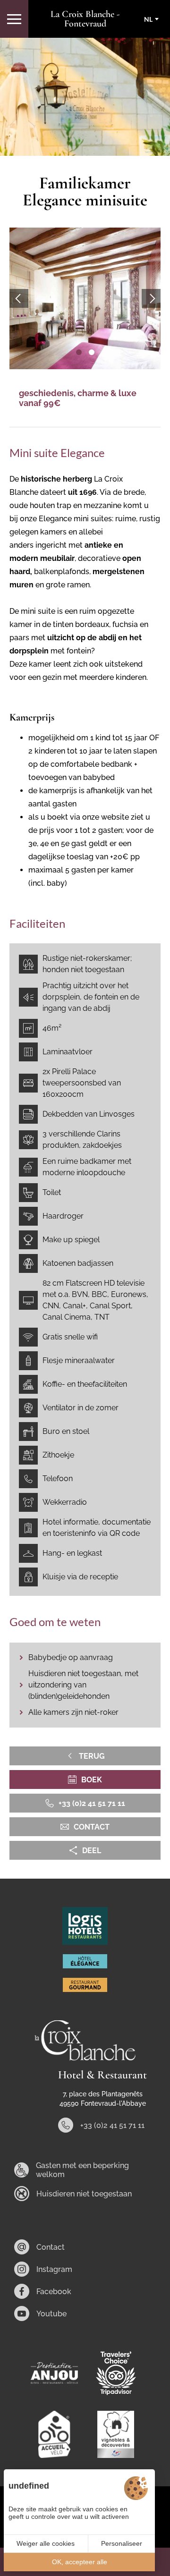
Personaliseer (122, 2543)
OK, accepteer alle (80, 2562)
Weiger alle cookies (46, 2543)
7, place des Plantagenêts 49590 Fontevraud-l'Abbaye (103, 2099)
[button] (79, 352)
